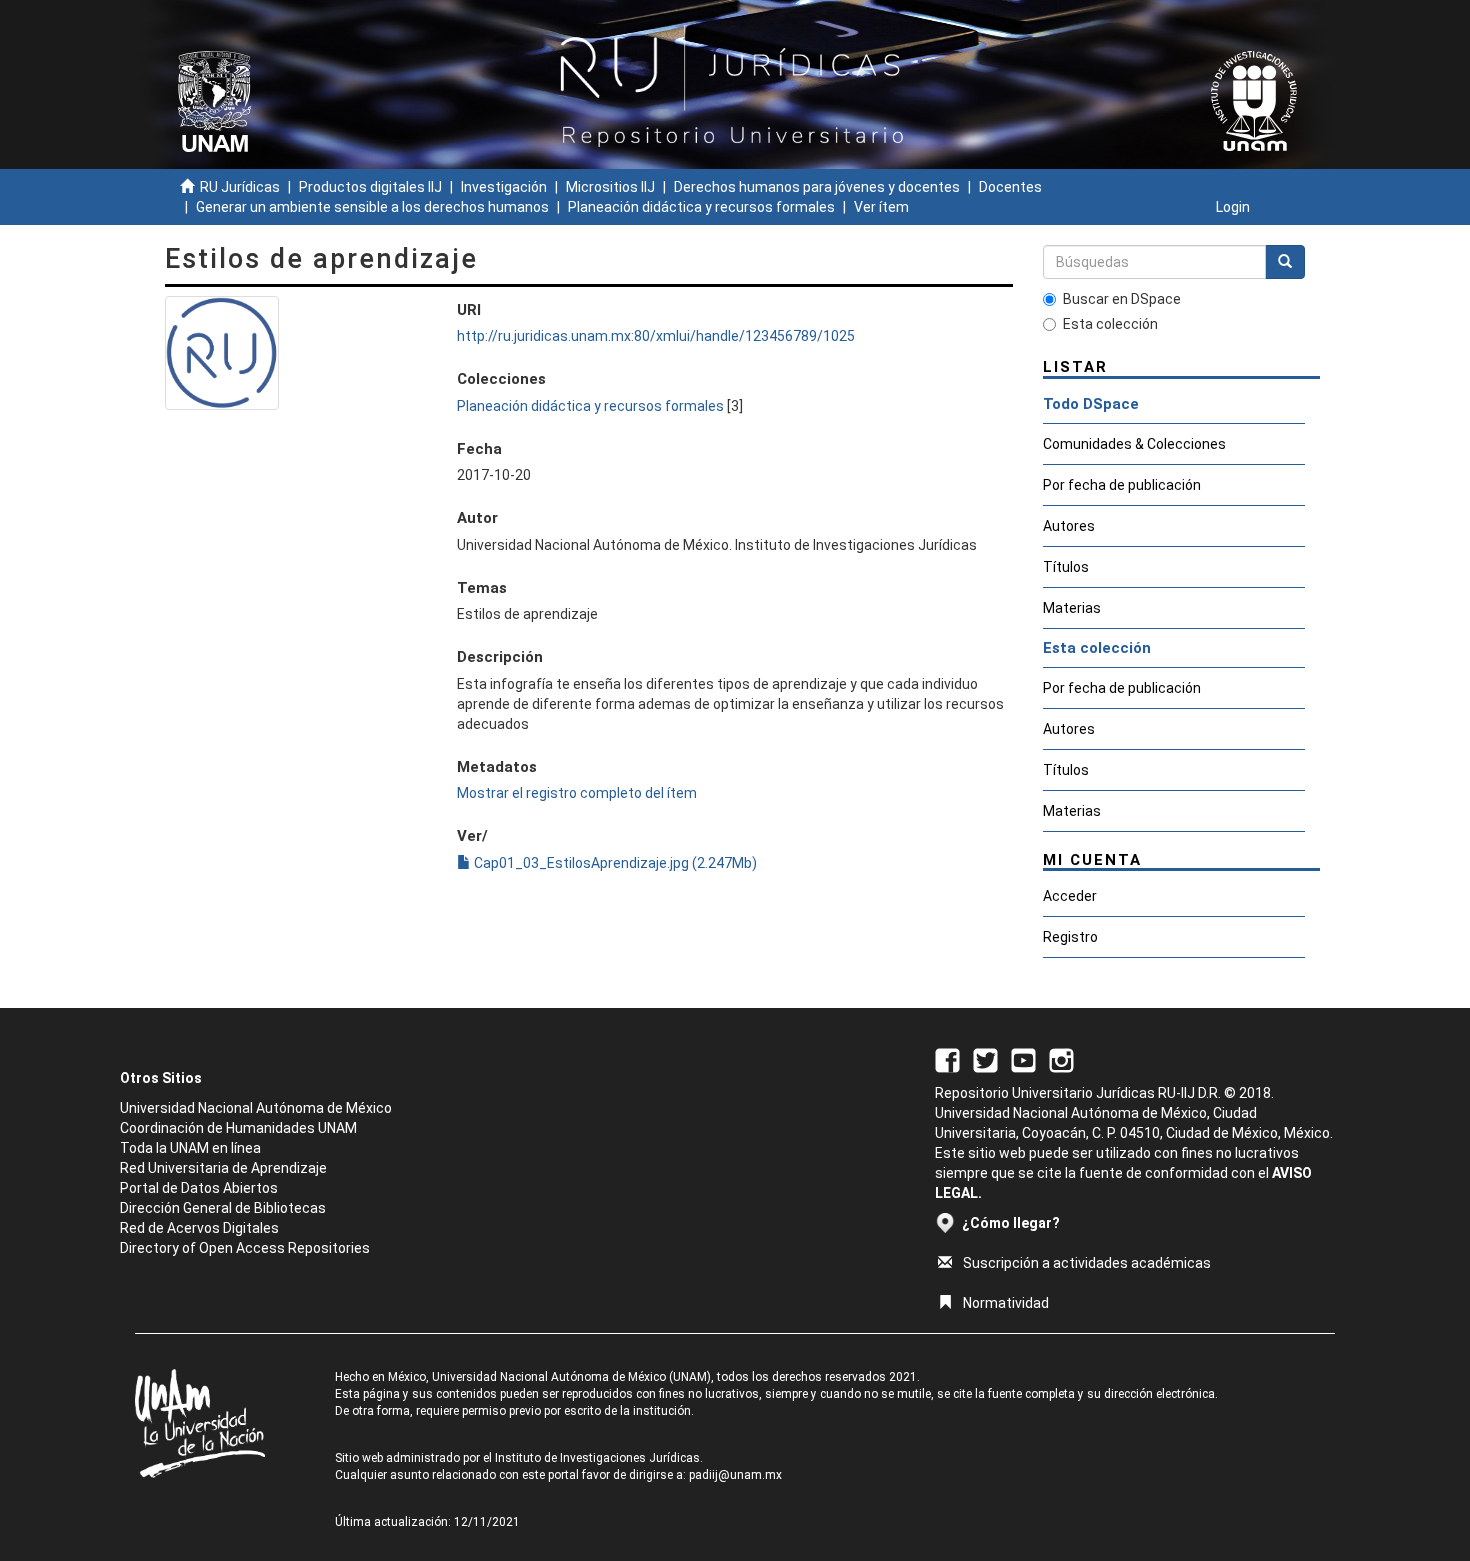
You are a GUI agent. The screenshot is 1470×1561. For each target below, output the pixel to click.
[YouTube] (1023, 1059)
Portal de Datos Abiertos (199, 1188)
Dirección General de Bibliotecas (223, 1208)
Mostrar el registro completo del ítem (577, 793)
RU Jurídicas (240, 187)
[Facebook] (947, 1059)
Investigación (504, 187)
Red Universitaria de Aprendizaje (223, 1168)
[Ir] (1285, 262)
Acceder (1070, 896)
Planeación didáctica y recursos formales (701, 207)
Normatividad (1006, 1303)
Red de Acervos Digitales (199, 1228)
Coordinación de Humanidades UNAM (238, 1128)
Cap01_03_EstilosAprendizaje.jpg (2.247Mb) (614, 863)
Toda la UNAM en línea (190, 1148)
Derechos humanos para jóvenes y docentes (817, 187)
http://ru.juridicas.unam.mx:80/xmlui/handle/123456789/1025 (656, 336)
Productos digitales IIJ (370, 187)
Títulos (1066, 567)
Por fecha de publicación (1122, 485)
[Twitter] (985, 1059)
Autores (1069, 526)
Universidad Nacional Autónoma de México (256, 1108)
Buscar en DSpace (1122, 299)
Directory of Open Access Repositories (245, 1248)
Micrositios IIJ (610, 187)
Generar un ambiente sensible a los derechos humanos (372, 207)
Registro (1070, 937)
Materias (1072, 608)
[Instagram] (1061, 1059)
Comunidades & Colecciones (1134, 444)
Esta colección (1110, 324)
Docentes (1010, 187)
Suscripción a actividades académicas (1087, 1263)
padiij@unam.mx (735, 1475)
